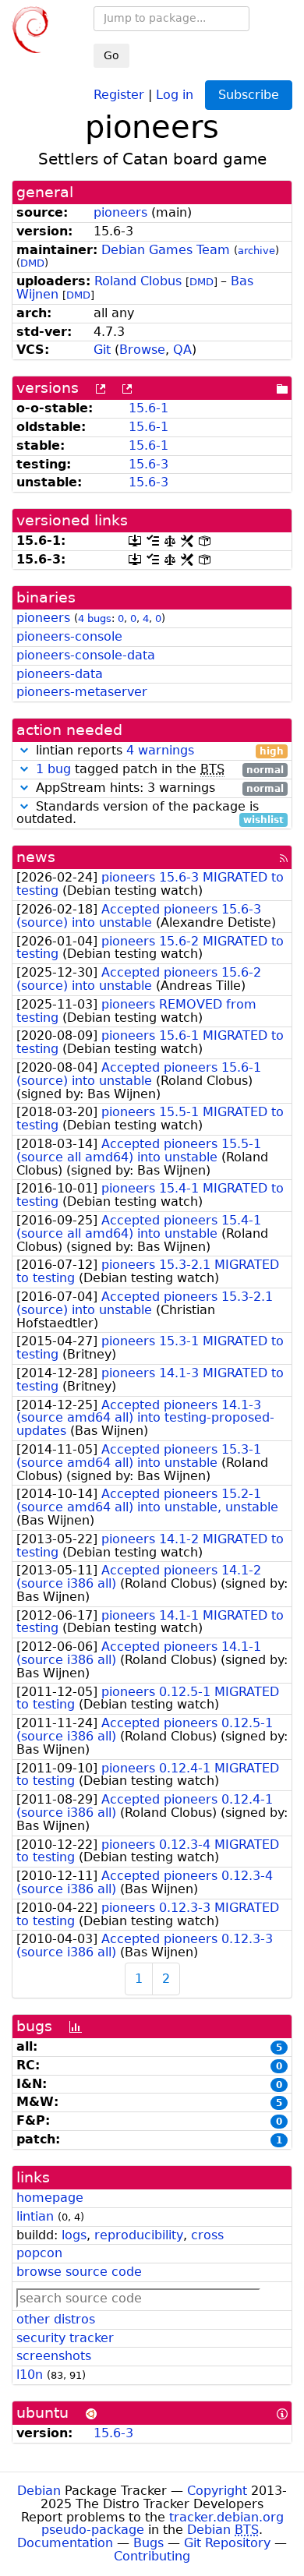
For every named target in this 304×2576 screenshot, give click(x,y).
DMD (32, 263)
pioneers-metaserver (82, 692)
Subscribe (249, 95)
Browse (142, 350)
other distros (56, 2319)
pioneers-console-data (86, 655)
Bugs (148, 2543)
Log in (175, 94)
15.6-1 (148, 408)
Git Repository (227, 2543)
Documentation (65, 2543)
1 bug (53, 769)
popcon (39, 2253)
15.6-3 (148, 464)
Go (111, 55)
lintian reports (158, 751)
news (36, 857)
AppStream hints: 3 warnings (158, 788)
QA (182, 350)
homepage (50, 2198)
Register (119, 94)
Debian (39, 2491)
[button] (24, 750)
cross (207, 2235)
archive (256, 251)
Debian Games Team (166, 250)
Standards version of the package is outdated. (150, 814)
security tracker (65, 2338)
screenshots (54, 2356)
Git (102, 350)
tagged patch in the (160, 770)
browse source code (79, 2272)
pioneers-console (69, 636)
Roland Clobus (138, 281)
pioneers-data (60, 674)
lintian (35, 2216)
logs (74, 2235)
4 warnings (160, 750)
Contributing (152, 2556)
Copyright (217, 2491)
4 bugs (95, 618)
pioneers (120, 212)
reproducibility (139, 2235)
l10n (30, 2375)
